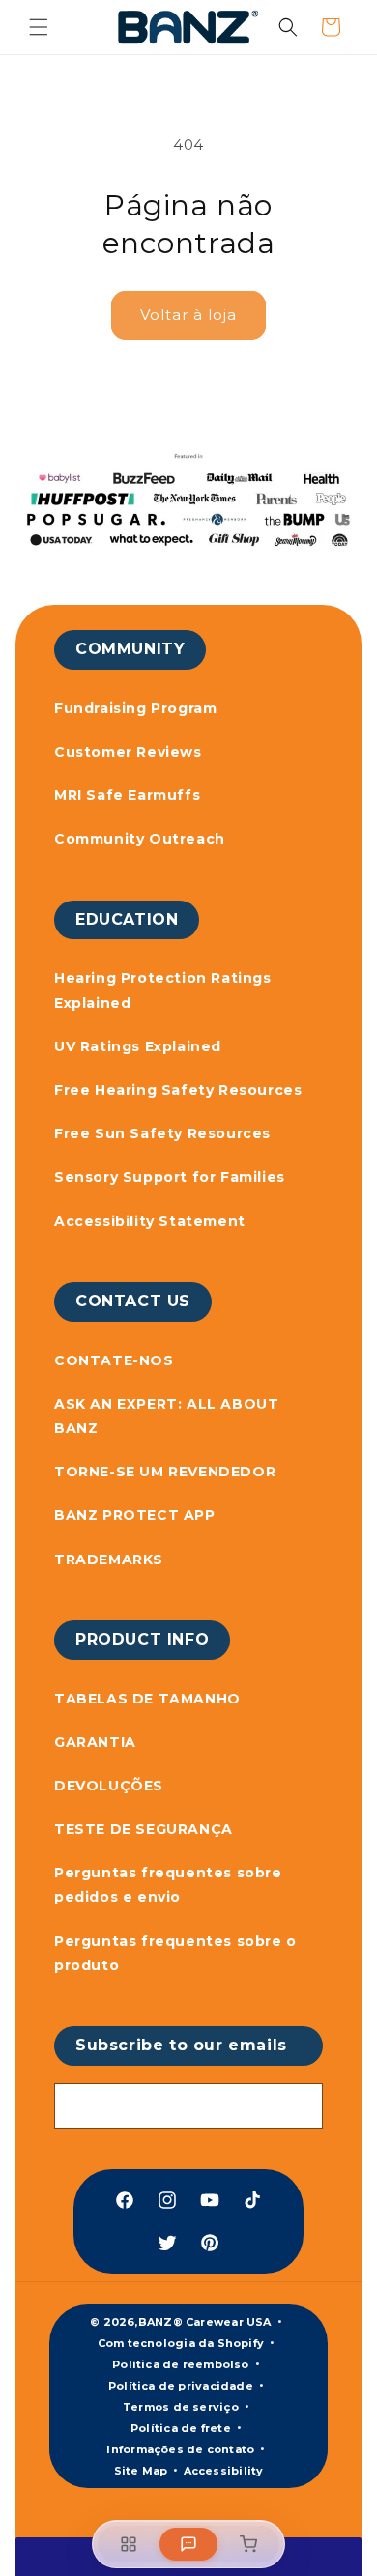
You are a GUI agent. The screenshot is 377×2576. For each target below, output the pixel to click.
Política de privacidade (181, 2386)
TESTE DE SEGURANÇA (144, 1829)
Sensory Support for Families (170, 1177)
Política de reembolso (181, 2364)
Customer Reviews (128, 752)
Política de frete (181, 2428)
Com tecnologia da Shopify (181, 2343)
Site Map (141, 2471)
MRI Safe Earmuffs (127, 795)
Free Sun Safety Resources (162, 1133)
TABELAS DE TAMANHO (147, 1699)
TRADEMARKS (109, 1560)
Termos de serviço (181, 2407)
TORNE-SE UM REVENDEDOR (165, 1472)
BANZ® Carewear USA (205, 2322)
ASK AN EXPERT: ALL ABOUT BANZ (166, 1416)
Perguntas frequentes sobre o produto (175, 1953)
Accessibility (224, 2471)
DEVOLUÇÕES (109, 1786)
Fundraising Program (135, 708)
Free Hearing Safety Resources (178, 1090)
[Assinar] (301, 2106)
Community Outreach (140, 839)
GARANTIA (95, 1742)
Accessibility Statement (150, 1221)
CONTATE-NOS (114, 1360)
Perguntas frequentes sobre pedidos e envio (168, 1885)
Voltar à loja (188, 315)
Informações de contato (180, 2449)
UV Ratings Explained (138, 1046)
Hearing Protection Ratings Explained (163, 990)
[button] (39, 27)
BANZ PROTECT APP (135, 1515)
